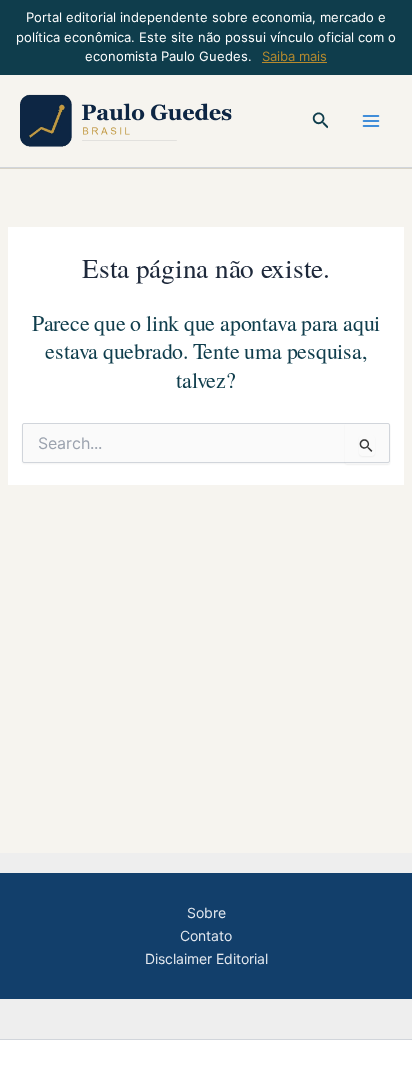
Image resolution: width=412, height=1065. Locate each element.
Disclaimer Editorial (206, 958)
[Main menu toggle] (371, 121)
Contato (206, 935)
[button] (321, 120)
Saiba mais (294, 56)
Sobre (206, 912)
